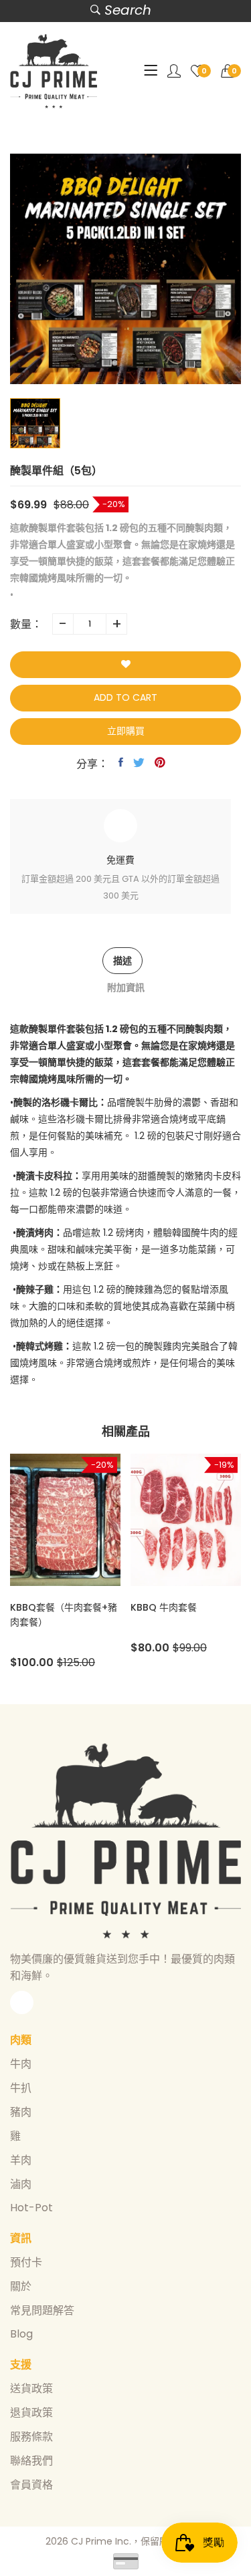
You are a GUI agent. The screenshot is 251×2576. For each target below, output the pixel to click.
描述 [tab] (122, 961)
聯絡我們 (31, 2461)
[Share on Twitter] (139, 762)
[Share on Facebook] (121, 762)
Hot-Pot (31, 2208)
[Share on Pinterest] (160, 762)
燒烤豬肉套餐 (210, 1607)
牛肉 (21, 2064)
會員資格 (31, 2485)
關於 (21, 2286)
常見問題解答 (42, 2310)
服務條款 (31, 2437)
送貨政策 (31, 2389)
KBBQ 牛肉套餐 (94, 1607)
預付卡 (26, 2262)
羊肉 (21, 2160)
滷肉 (21, 2184)
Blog (21, 2334)
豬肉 (21, 2112)
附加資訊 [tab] (126, 987)
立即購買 (126, 731)
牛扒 (21, 2088)
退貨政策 (31, 2413)
